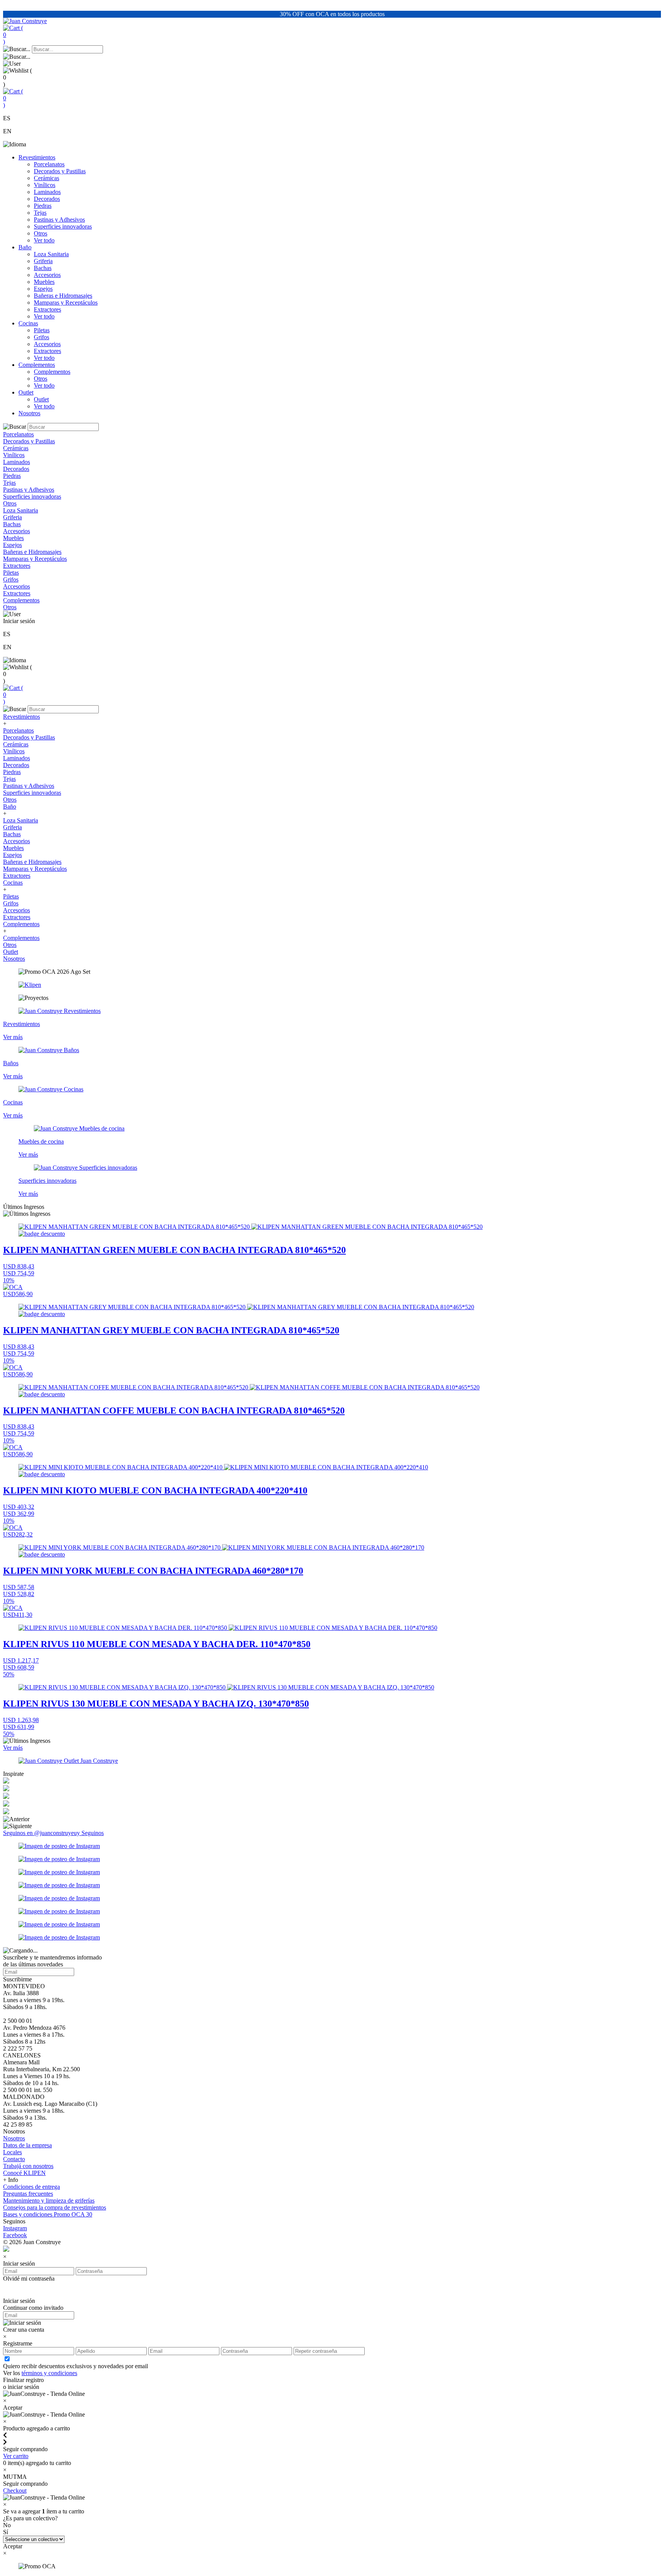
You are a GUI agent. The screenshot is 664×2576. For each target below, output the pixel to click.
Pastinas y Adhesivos (59, 220)
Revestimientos (37, 157)
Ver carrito (16, 2456)
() (13, 35)
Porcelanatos (49, 164)
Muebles (44, 282)
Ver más (13, 1748)
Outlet (26, 392)
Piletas (42, 330)
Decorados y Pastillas (60, 171)
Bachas (43, 268)
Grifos (41, 337)
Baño (25, 247)
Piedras (43, 206)
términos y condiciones (49, 2373)
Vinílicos (45, 185)
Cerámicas (46, 178)
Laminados (47, 192)
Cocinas (28, 323)
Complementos (37, 365)
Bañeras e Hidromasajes (63, 296)
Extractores (47, 309)
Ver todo (44, 240)
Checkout (15, 2491)
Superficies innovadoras (63, 226)
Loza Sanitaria (51, 254)
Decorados (47, 199)
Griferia (43, 261)
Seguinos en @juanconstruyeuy (42, 1833)
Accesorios (47, 275)
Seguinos (93, 1833)
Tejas (40, 213)
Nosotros (29, 413)
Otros (41, 233)
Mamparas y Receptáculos (66, 303)
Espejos (43, 289)
